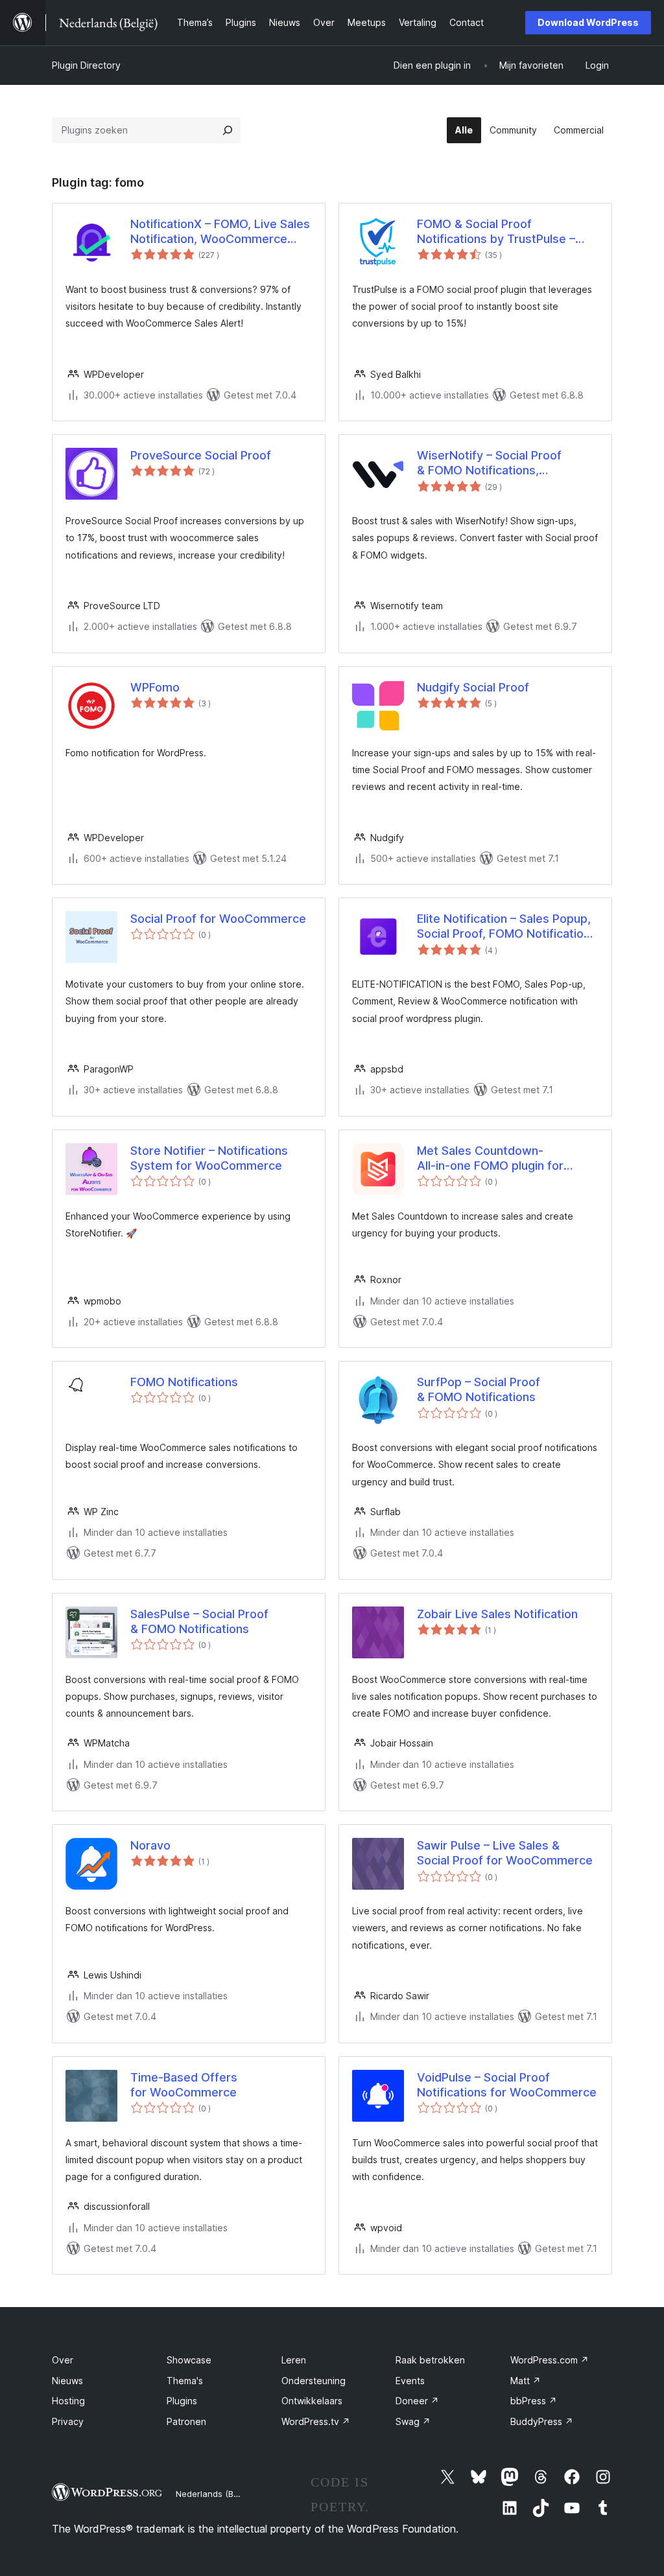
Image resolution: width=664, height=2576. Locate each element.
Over (63, 2360)
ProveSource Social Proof (201, 455)
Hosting (68, 2401)
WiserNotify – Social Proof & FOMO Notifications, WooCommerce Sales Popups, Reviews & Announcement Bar (501, 463)
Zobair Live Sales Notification (497, 1614)
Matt (526, 2381)
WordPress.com (550, 2360)
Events (410, 2381)
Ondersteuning (314, 2381)
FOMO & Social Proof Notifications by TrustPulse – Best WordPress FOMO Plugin (499, 232)
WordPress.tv (316, 2421)
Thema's (185, 2381)
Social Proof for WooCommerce (218, 919)
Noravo (150, 1845)
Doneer (417, 2401)
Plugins (182, 2401)
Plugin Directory (86, 65)
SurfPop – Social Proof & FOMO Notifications (479, 1389)
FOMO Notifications (184, 1382)
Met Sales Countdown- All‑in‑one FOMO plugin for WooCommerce (490, 1159)
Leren (294, 2360)
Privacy (68, 2421)
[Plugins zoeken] (228, 130)
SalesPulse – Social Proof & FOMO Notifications (199, 1621)
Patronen (186, 2421)
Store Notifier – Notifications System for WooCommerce (209, 1158)
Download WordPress (588, 22)
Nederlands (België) (216, 2494)
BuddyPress (542, 2421)
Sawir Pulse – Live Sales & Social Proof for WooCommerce (505, 1853)
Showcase (189, 2360)
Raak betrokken (430, 2360)
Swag (413, 2421)
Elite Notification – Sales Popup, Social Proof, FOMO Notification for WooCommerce (504, 927)
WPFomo (155, 687)
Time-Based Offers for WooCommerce (184, 2085)
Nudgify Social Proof (473, 687)
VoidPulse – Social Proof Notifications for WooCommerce (507, 2085)
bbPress (534, 2401)
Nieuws (67, 2381)
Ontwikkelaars (312, 2401)
